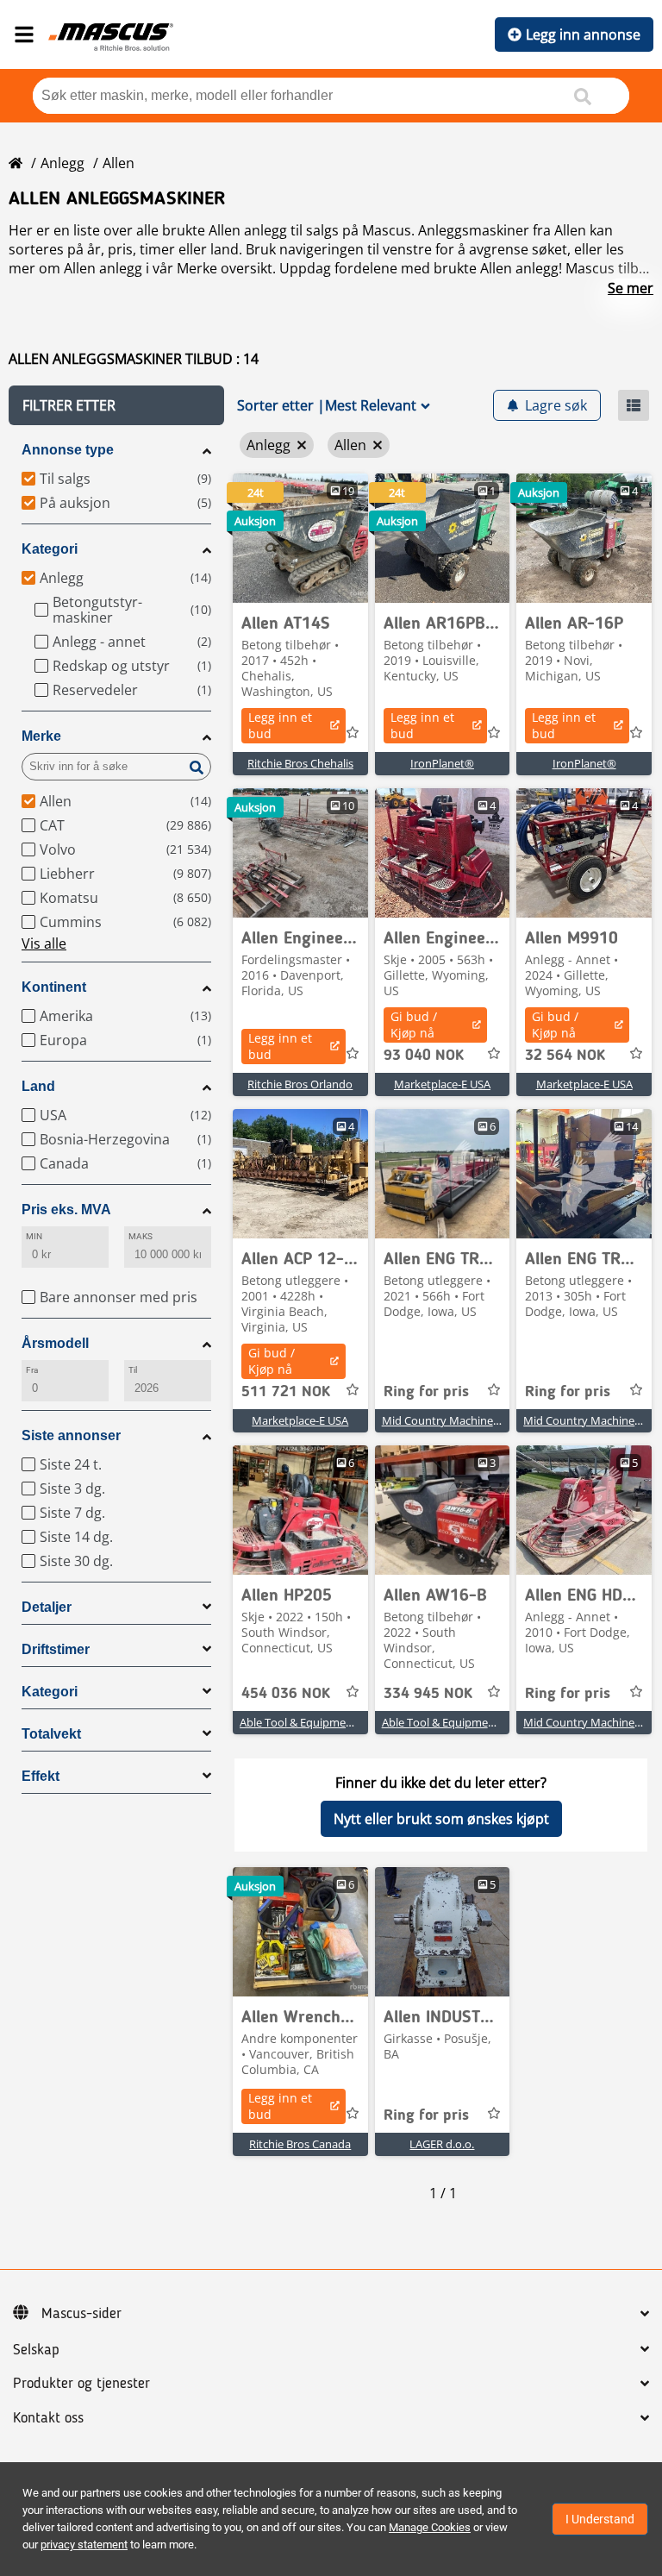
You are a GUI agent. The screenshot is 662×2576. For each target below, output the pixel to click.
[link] (300, 538)
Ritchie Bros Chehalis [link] (300, 763)
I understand (600, 2519)
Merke (41, 736)
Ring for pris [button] (426, 1392)
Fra (32, 1370)
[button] (116, 405)
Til (133, 1370)
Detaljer (47, 1607)
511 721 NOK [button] (286, 1392)
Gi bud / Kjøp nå (414, 1025)
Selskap (36, 2350)
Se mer (631, 288)
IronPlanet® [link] (442, 763)
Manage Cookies (430, 2527)
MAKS (141, 1236)
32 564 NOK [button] (565, 1056)
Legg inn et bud (280, 725)
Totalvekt (51, 1734)
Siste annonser (71, 1435)
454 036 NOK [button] (286, 1694)
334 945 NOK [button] (428, 1694)
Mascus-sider (81, 2314)
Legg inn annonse (583, 34)
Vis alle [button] (44, 943)
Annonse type (68, 450)
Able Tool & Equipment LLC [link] (309, 1722)
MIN (34, 1236)
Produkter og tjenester (81, 2384)
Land (38, 1086)
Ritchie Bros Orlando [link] (300, 1084)
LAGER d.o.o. (442, 2144)
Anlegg (62, 163)
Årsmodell (55, 1343)
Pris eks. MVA (66, 1210)
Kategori (50, 549)
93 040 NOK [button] (424, 1056)
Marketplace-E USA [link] (442, 1084)
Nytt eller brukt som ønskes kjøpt (441, 1819)
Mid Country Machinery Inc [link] (452, 1420)
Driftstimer (56, 1649)
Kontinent (54, 987)
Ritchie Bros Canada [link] (300, 2144)
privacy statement (84, 2545)
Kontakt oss (48, 2418)
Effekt (41, 1776)
